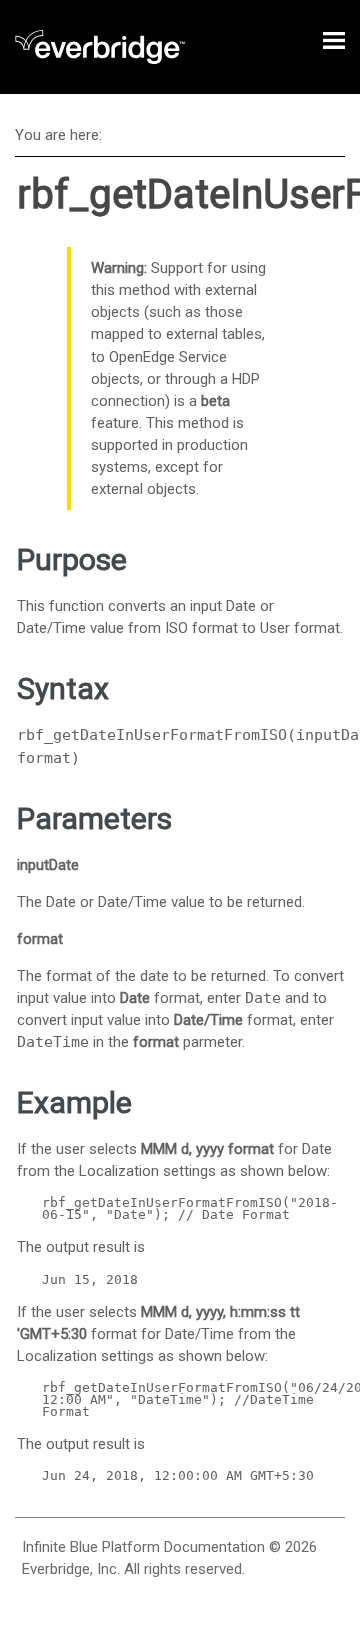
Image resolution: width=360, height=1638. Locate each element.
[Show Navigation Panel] (334, 40)
